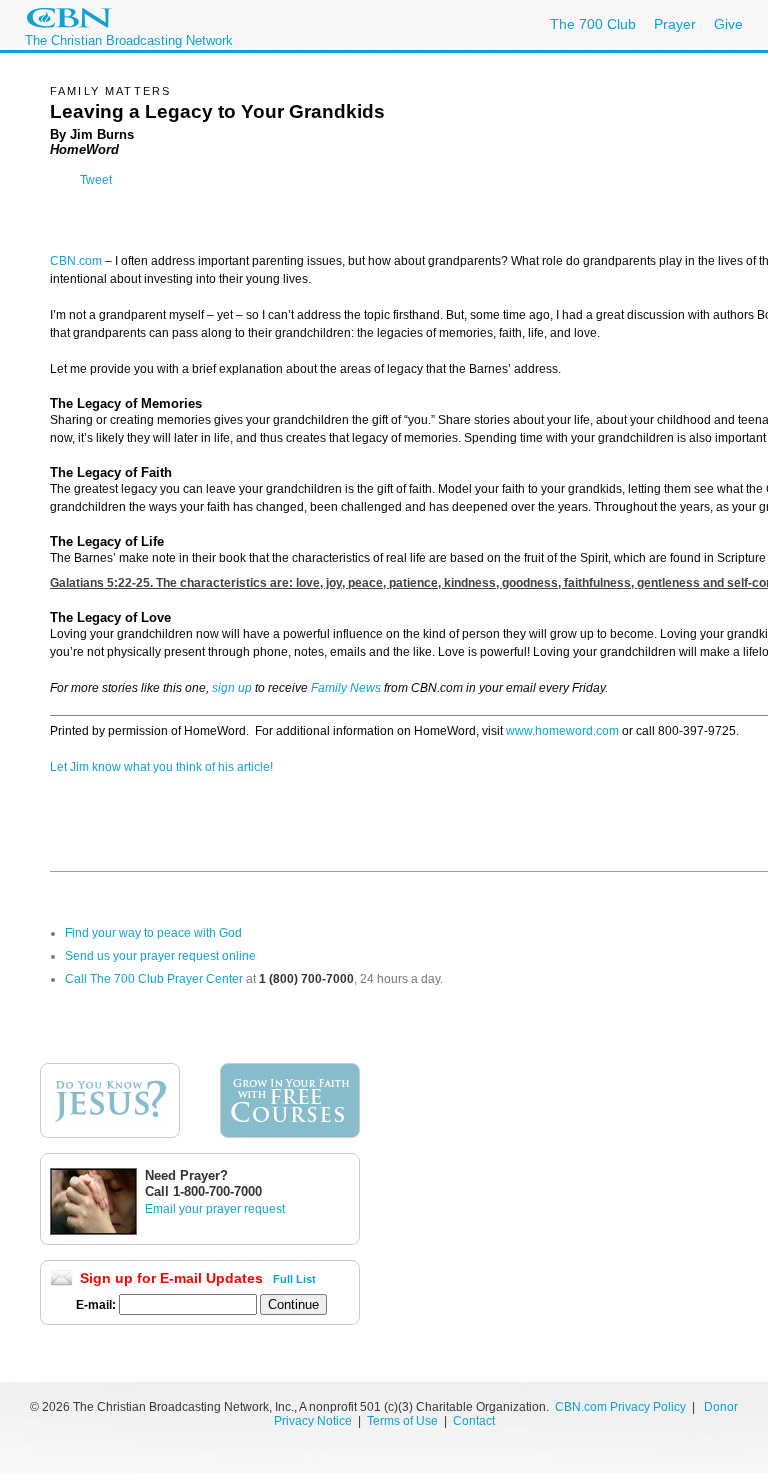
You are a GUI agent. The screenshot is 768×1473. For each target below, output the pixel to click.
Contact (474, 1421)
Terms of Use (404, 1421)
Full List (294, 1279)
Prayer (675, 24)
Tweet (96, 180)
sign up (232, 688)
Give (728, 24)
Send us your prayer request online (160, 956)
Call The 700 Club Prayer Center (154, 979)
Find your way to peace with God (153, 933)
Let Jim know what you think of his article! (161, 767)
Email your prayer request (215, 1209)
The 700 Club (593, 24)
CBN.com (76, 261)
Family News (347, 688)
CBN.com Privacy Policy (620, 1407)
